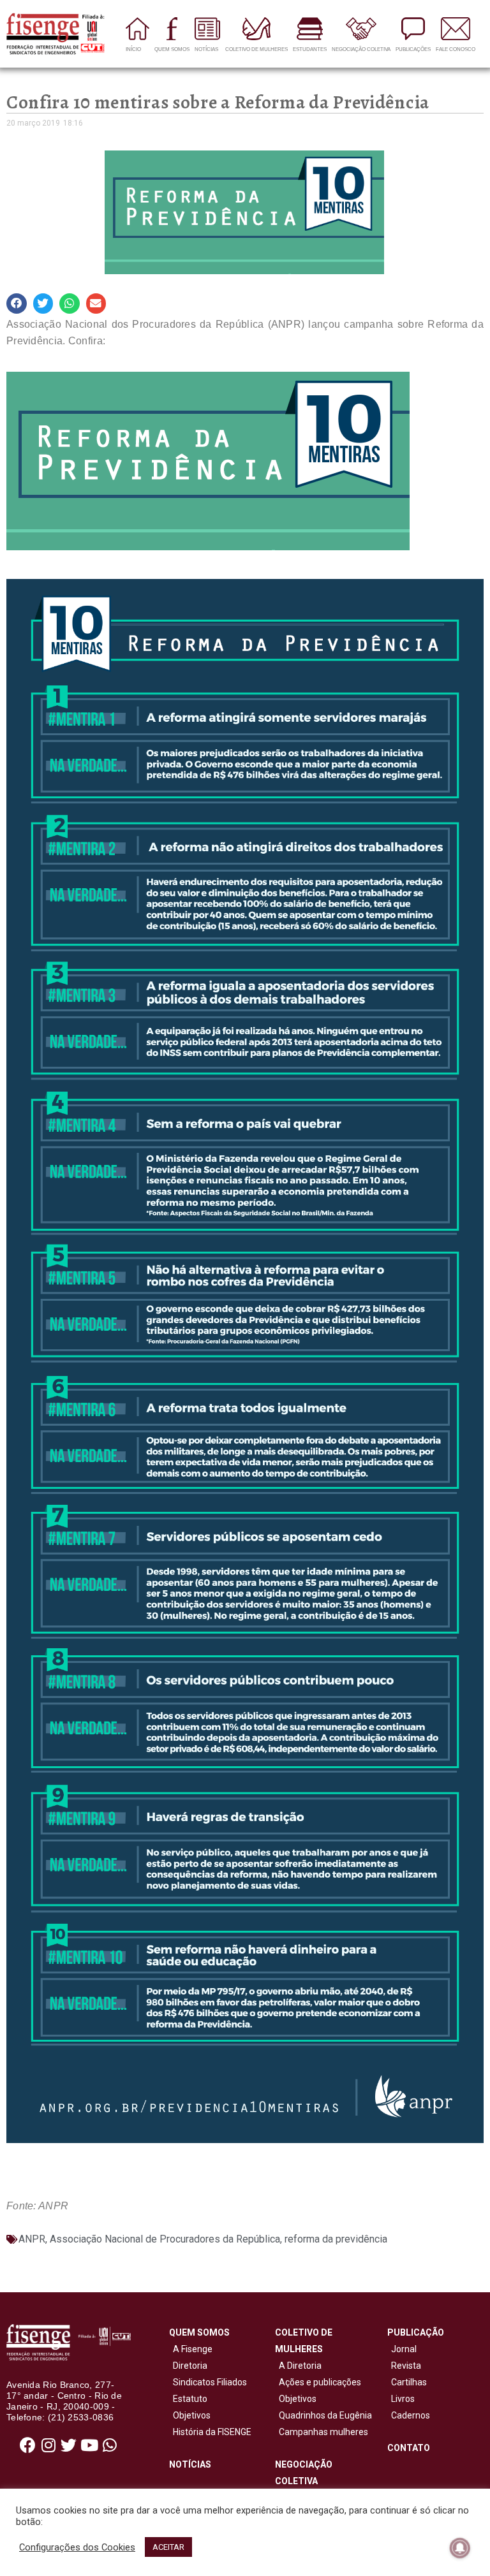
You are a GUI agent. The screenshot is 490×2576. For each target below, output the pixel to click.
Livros (403, 2399)
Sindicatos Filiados (208, 2382)
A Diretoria (298, 2366)
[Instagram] (48, 2445)
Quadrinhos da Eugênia (323, 2415)
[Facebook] (28, 2445)
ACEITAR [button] (168, 2547)
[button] (17, 304)
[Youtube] (89, 2445)
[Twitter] (69, 2445)
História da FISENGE (210, 2432)
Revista (406, 2366)
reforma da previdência (336, 2239)
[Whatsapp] (110, 2445)
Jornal (404, 2349)
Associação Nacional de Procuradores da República (165, 2239)
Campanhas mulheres (322, 2432)
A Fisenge (191, 2349)
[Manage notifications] (460, 2548)
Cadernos (411, 2415)
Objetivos (190, 2415)
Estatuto (188, 2399)
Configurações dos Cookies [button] (77, 2547)
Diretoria (188, 2366)
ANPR (32, 2239)
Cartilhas (409, 2382)
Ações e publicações (318, 2382)
